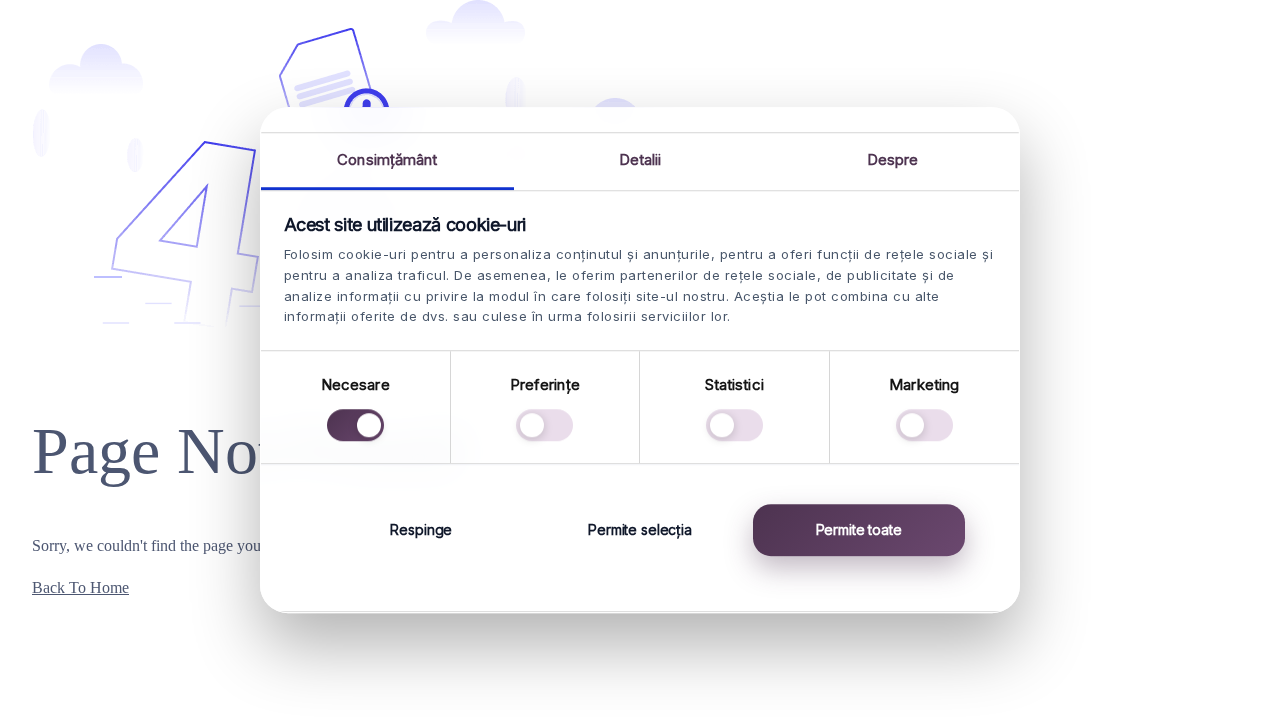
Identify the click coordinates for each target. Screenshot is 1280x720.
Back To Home (80, 587)
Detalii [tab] (640, 159)
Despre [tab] (893, 159)
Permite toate (859, 529)
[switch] (544, 425)
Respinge (421, 529)
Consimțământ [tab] (387, 159)
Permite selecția (640, 529)
